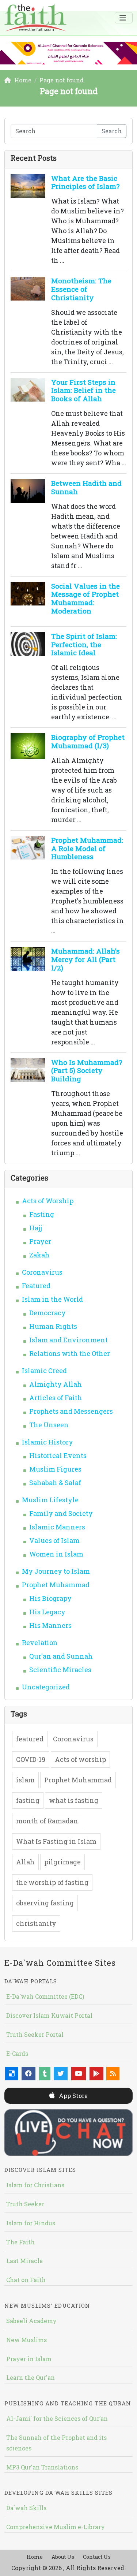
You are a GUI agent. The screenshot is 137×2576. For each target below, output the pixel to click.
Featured (36, 1286)
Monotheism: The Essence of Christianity (81, 289)
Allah (25, 1862)
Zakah (39, 1255)
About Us (63, 2557)
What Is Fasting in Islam (56, 1841)
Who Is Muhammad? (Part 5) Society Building (87, 1071)
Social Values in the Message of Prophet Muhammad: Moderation (85, 598)
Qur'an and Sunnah (61, 1656)
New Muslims (26, 2340)
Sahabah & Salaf (55, 1483)
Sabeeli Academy (31, 2321)
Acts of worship (80, 1759)
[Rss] (113, 2074)
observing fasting (45, 1903)
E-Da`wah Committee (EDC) (45, 1996)
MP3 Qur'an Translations (42, 2467)
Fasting (42, 1214)
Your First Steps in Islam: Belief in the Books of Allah (83, 390)
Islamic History (47, 1442)
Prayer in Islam (29, 2359)
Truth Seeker (25, 2204)
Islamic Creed (44, 1371)
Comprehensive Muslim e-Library (56, 2527)
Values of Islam (54, 1540)
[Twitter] (61, 2074)
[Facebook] (28, 2074)
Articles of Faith (56, 1398)
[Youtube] (79, 2074)
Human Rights (53, 1326)
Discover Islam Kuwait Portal (49, 2015)
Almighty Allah (56, 1384)
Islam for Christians (35, 2185)
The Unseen (49, 1425)
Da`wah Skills (26, 2508)
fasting (28, 1800)
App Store (73, 2096)
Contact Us (97, 2557)
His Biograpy (50, 1598)
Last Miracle (24, 2261)
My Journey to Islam (56, 1571)
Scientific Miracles (60, 1670)
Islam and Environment (68, 1340)
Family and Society (61, 1513)
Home (35, 2557)
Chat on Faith (26, 2280)
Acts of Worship (48, 1201)
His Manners (50, 1625)
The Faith (20, 2242)
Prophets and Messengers (71, 1411)
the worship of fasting (52, 1882)
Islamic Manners (57, 1527)
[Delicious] (12, 2074)
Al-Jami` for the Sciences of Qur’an (57, 2418)
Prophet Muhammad (56, 1585)
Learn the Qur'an (31, 2377)
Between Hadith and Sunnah (86, 487)
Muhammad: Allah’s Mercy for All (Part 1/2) (85, 959)
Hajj (36, 1228)
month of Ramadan (47, 1821)
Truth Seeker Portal (35, 2034)
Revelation (40, 1643)
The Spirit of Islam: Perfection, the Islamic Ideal (84, 644)
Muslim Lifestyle (50, 1500)
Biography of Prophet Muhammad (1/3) (88, 741)
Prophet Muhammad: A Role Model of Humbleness (87, 848)
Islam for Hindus (31, 2223)
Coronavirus (42, 1272)
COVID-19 (31, 1759)
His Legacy (47, 1612)
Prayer (40, 1241)
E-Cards (17, 2053)
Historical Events (58, 1455)
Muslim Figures (55, 1469)
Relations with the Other (70, 1353)
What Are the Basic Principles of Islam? (85, 182)
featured (30, 1739)
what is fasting (74, 1800)
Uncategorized (46, 1687)
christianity (36, 1923)
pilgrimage (62, 1862)
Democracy (47, 1313)
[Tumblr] (45, 2074)
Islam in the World (52, 1299)
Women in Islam (56, 1554)
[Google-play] (96, 2074)
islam (25, 1780)
